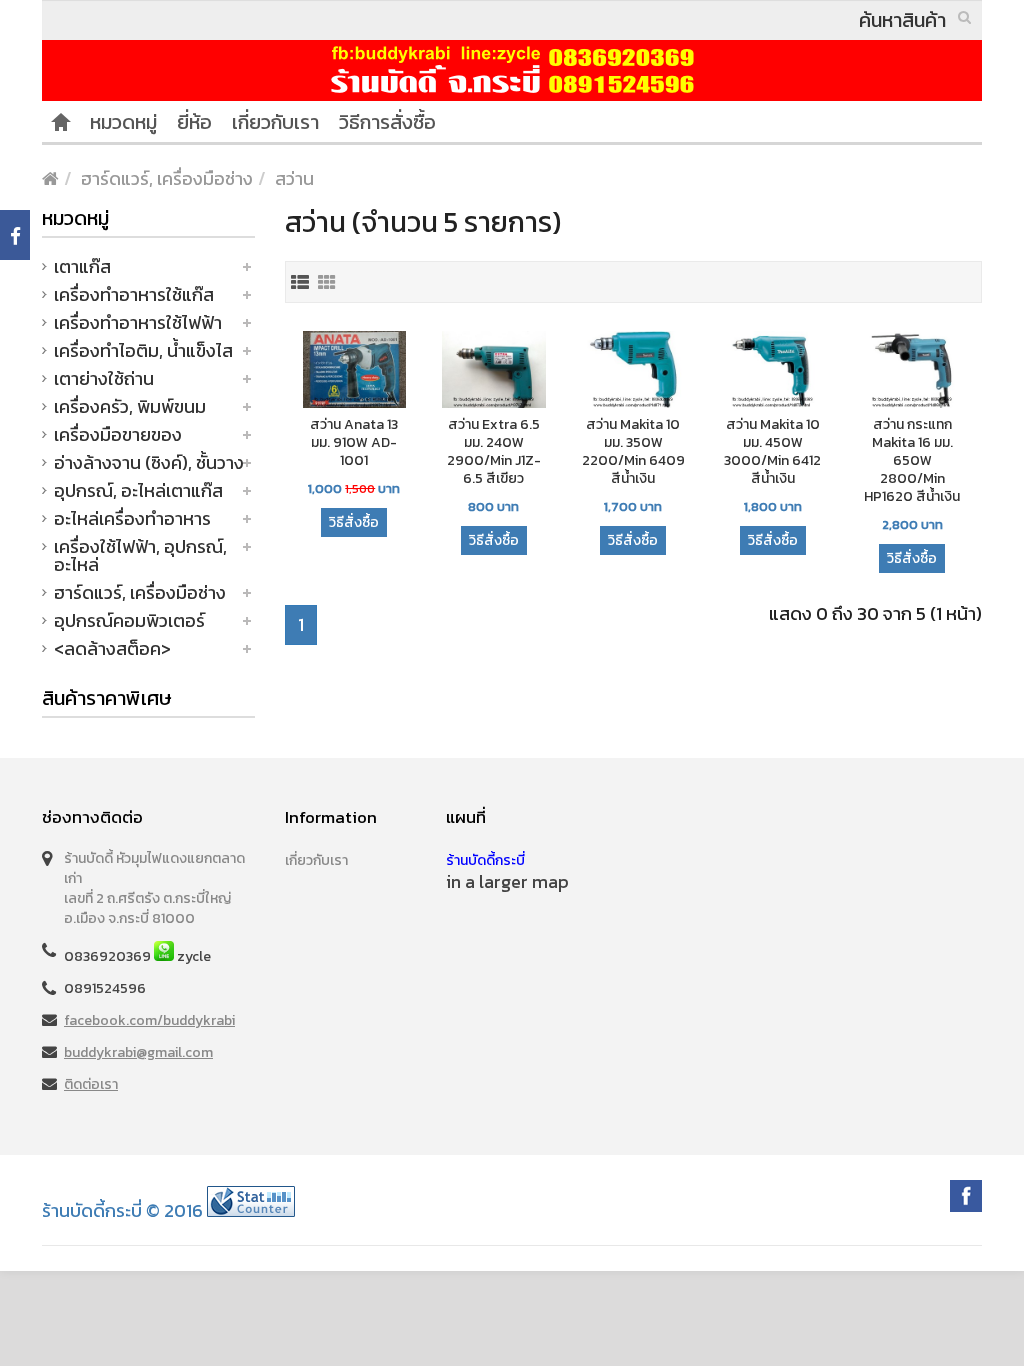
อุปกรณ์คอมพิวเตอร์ (129, 620)
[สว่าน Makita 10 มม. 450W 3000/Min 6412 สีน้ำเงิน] (773, 371)
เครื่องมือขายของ (118, 434)
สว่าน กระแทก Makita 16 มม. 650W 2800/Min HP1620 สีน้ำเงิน (912, 461)
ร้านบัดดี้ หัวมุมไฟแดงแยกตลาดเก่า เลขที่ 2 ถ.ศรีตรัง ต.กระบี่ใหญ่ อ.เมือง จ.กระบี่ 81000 (154, 888)
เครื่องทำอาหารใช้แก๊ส (134, 294)
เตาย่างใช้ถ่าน (104, 378)
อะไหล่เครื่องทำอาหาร (132, 518)
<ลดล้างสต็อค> (112, 648)
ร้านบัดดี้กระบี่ (485, 860)
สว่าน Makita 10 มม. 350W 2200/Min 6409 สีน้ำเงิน (633, 452)
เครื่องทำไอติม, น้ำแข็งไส (143, 350)
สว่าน (294, 178)
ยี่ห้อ (194, 122)
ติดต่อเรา (91, 1084)
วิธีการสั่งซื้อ (387, 122)
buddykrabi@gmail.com (138, 1052)
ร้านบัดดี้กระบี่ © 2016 (122, 1210)
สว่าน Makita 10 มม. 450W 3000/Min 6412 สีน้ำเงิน (772, 452)
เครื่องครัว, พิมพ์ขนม (130, 406)
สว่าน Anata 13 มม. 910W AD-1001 (354, 443)
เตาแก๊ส (82, 266)
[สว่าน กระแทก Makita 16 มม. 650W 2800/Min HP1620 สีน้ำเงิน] (913, 371)
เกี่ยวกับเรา (275, 122)
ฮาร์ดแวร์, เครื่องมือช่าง (167, 178)
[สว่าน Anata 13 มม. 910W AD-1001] (355, 371)
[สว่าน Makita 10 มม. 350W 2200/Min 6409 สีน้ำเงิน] (634, 371)
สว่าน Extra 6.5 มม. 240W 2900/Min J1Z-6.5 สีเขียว (494, 452)
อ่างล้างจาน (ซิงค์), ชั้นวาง (149, 462)
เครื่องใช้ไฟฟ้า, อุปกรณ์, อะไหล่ (140, 555)
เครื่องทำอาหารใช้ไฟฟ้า (138, 322)
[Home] (61, 122)
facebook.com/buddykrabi (149, 1020)
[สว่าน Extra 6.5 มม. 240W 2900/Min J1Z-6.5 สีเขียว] (494, 371)
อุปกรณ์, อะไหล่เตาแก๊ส (138, 490)
